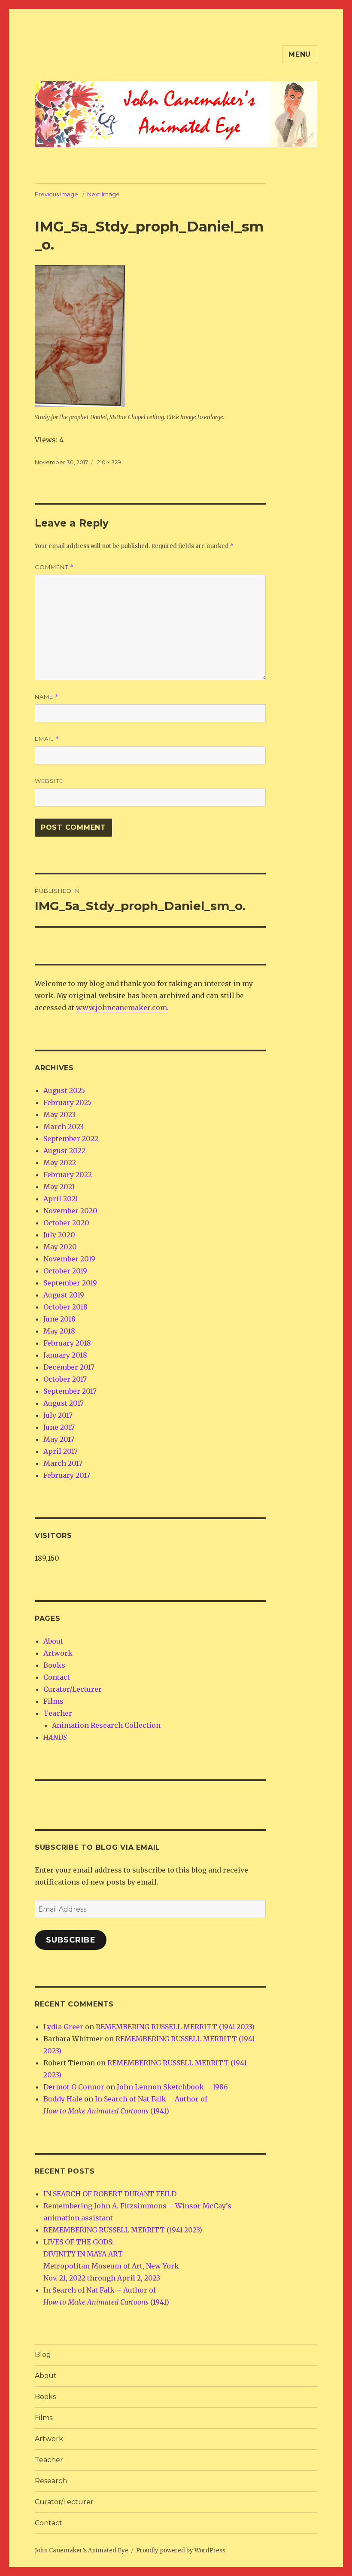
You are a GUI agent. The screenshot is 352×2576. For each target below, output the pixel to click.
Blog (43, 2355)
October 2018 (65, 1307)
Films (53, 1701)
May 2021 (59, 1187)
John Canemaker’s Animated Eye (82, 2550)
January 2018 (65, 1355)
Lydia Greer (63, 2027)
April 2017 (61, 1451)
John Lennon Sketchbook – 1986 (172, 2087)
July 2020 (59, 1235)
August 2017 (64, 1403)
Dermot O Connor (74, 2087)
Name (47, 697)
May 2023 (59, 1114)
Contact (57, 1677)
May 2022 (60, 1163)
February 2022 (68, 1175)
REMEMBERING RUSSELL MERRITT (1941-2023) (175, 2027)
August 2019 (64, 1295)
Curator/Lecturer (73, 1689)
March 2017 (63, 1463)
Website (49, 781)
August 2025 (64, 1090)
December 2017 (69, 1367)
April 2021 (61, 1199)
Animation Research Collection (106, 1725)
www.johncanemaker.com (121, 1008)
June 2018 (59, 1319)
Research (51, 2481)
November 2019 (69, 1259)
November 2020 (70, 1211)
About (53, 1641)
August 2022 (64, 1151)
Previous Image (56, 194)
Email (47, 739)
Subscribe (71, 1940)
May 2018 (59, 1331)
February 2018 (67, 1343)
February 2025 (67, 1102)
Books (54, 1665)
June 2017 (59, 1427)
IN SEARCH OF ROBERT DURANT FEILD (110, 2194)
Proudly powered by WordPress (181, 2550)
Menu (300, 54)
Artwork (58, 1653)
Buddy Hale (63, 2099)
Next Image (103, 194)
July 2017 (58, 1415)
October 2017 (65, 1379)
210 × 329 (109, 462)
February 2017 (67, 1475)
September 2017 (70, 1391)
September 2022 (71, 1139)
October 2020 (66, 1223)
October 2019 (65, 1271)
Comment (54, 567)
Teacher (58, 1713)
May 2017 (59, 1439)
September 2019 (70, 1283)
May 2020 (60, 1247)
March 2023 (64, 1127)
